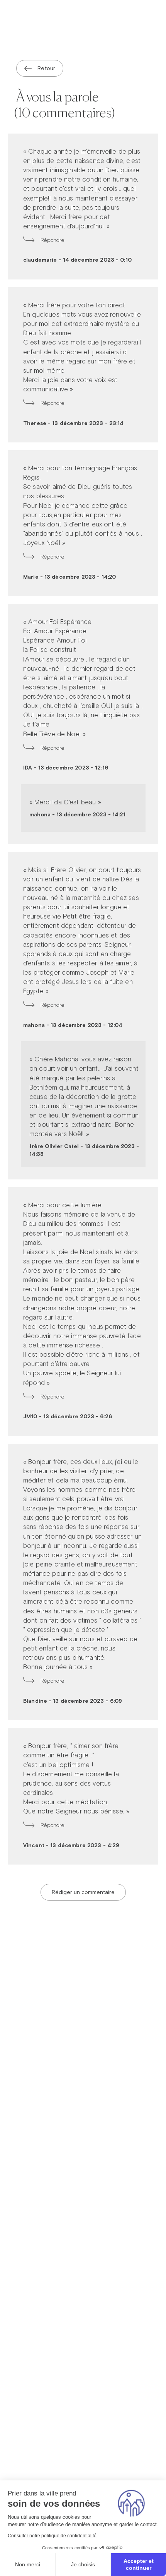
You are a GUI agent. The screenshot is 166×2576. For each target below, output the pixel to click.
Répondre (53, 240)
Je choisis (83, 2564)
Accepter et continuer (139, 2564)
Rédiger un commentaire (83, 1892)
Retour (46, 68)
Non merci (28, 2564)
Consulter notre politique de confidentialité (52, 2536)
